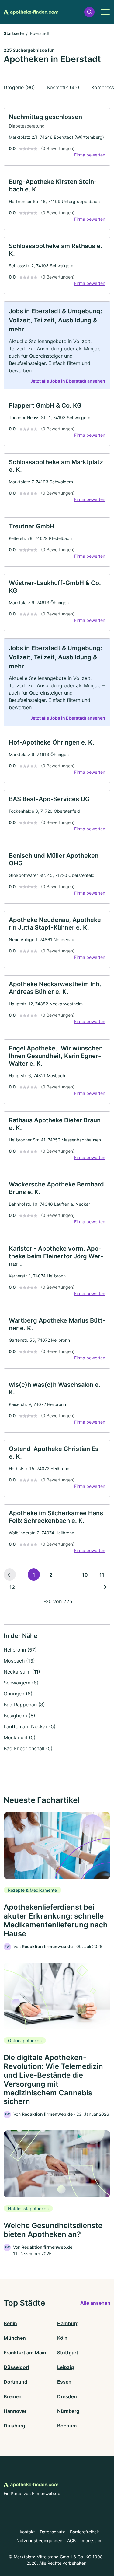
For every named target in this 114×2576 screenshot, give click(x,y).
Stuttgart (68, 2353)
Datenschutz (52, 2532)
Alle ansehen (95, 2303)
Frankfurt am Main (25, 2353)
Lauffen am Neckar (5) (30, 1726)
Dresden (67, 2396)
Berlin (10, 2323)
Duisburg (14, 2426)
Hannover (15, 2411)
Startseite (14, 33)
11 (102, 1575)
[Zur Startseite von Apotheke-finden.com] (31, 12)
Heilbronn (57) (20, 1650)
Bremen (13, 2396)
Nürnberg (68, 2411)
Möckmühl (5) (20, 1737)
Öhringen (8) (18, 1694)
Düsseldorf (17, 2367)
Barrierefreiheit (85, 2532)
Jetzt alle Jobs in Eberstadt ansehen (68, 381)
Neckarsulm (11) (22, 1672)
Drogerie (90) (19, 87)
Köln (62, 2338)
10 (85, 1575)
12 (12, 1587)
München (15, 2338)
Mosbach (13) (19, 1661)
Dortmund (16, 2382)
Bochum (67, 2426)
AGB (71, 2541)
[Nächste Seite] (104, 1587)
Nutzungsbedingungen (39, 2541)
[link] (57, 137)
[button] (89, 12)
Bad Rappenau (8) (24, 1705)
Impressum (92, 2541)
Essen (64, 2382)
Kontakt (27, 2532)
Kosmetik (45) (63, 87)
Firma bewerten (90, 155)
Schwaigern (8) (21, 1683)
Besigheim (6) (19, 1716)
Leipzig (66, 2367)
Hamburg (68, 2323)
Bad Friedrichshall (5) (28, 1748)
